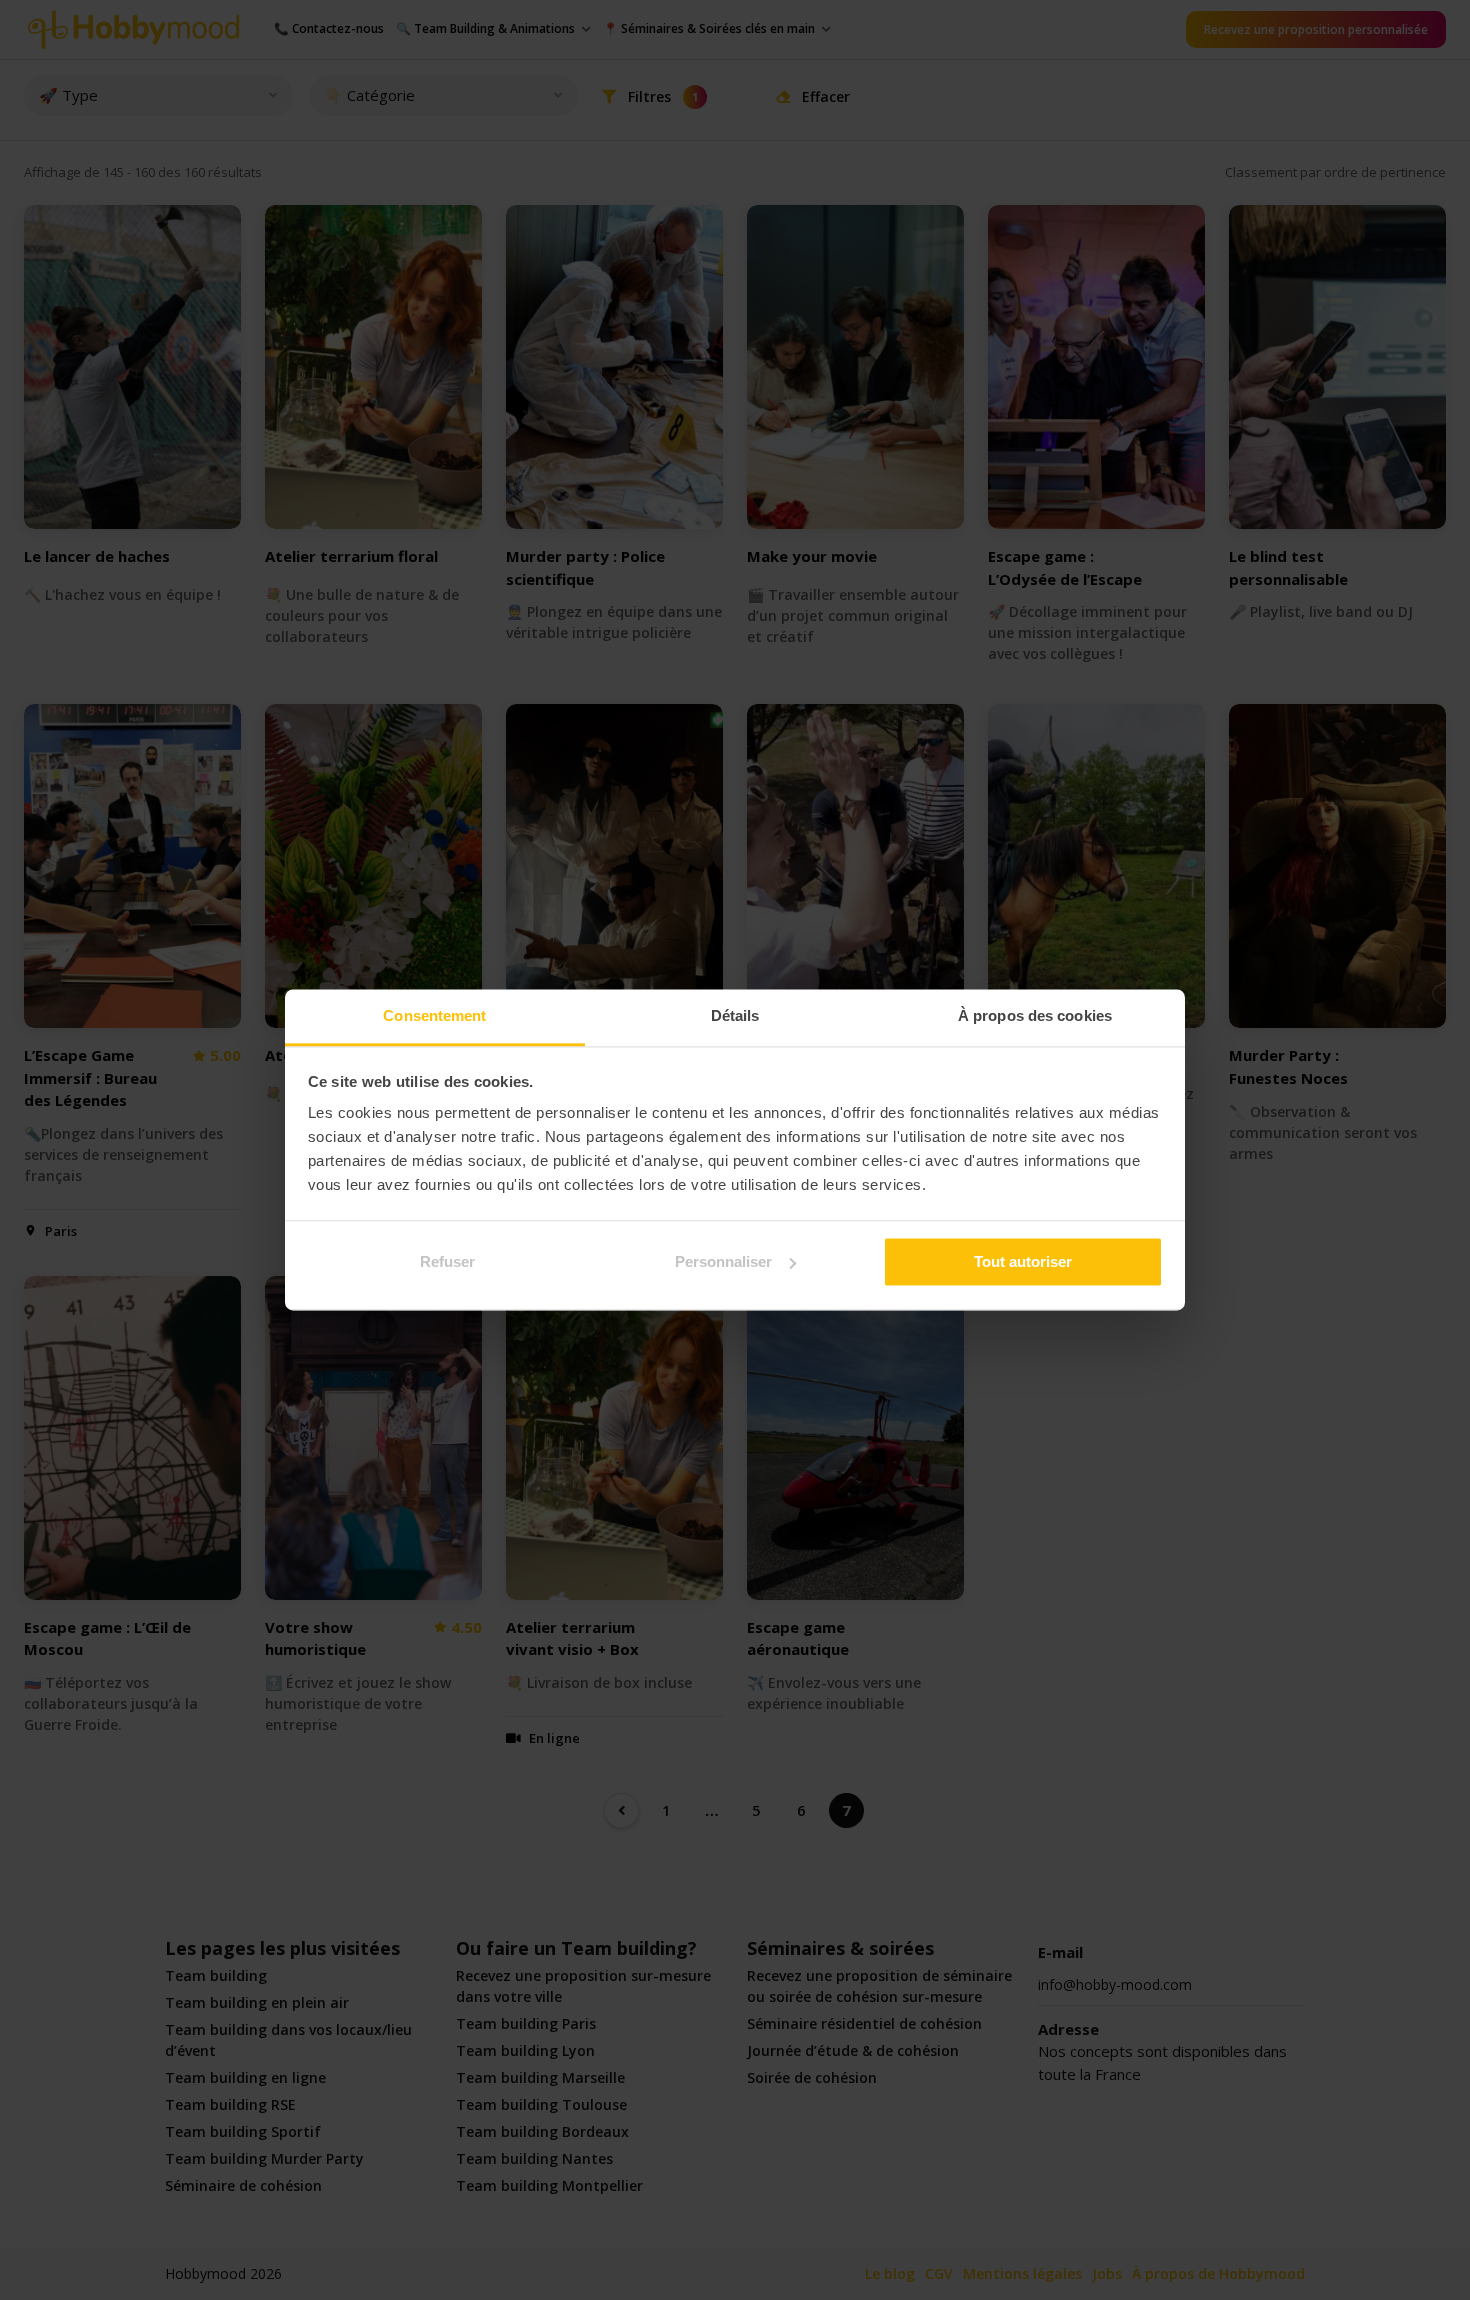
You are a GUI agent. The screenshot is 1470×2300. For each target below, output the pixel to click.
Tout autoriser (1023, 1261)
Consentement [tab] (434, 1015)
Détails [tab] (735, 1015)
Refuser (447, 1261)
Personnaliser (723, 1261)
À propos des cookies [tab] (1035, 1015)
